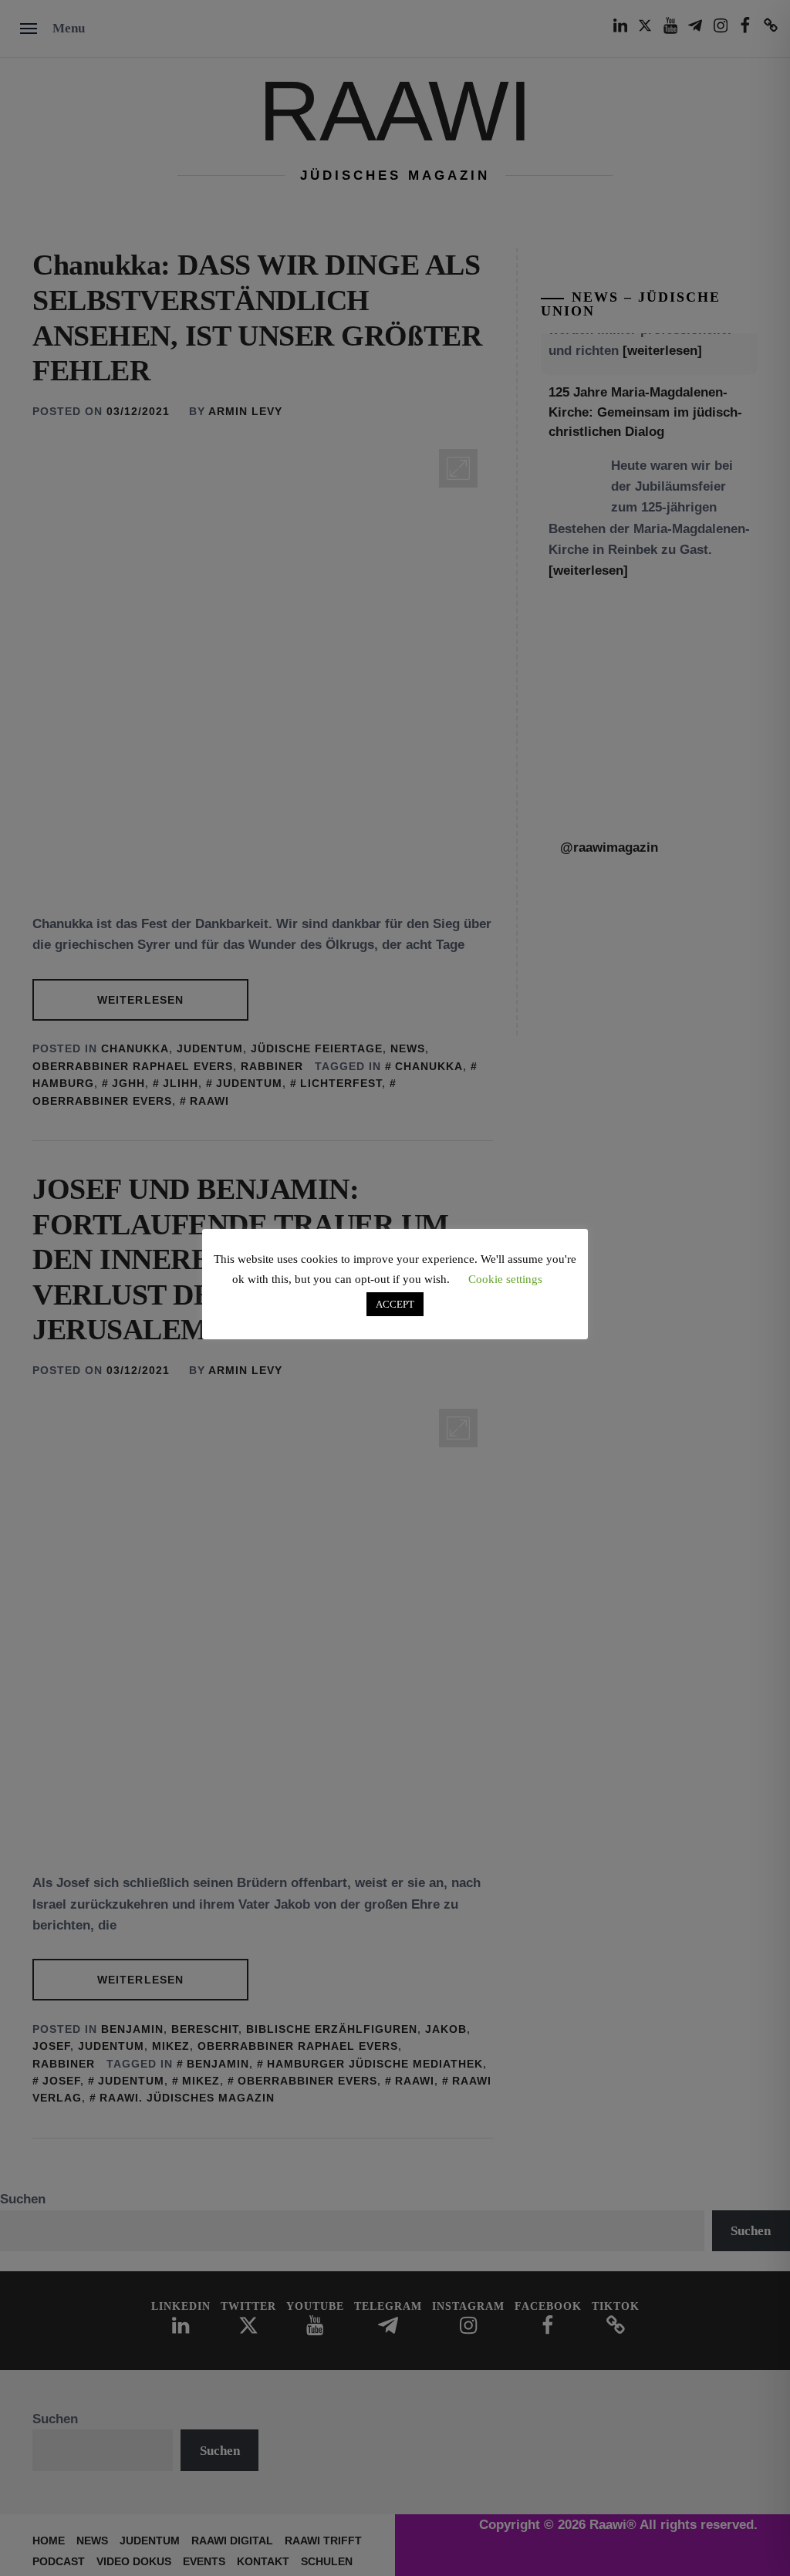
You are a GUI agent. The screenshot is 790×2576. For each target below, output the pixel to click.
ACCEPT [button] (395, 1304)
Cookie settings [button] (505, 1279)
